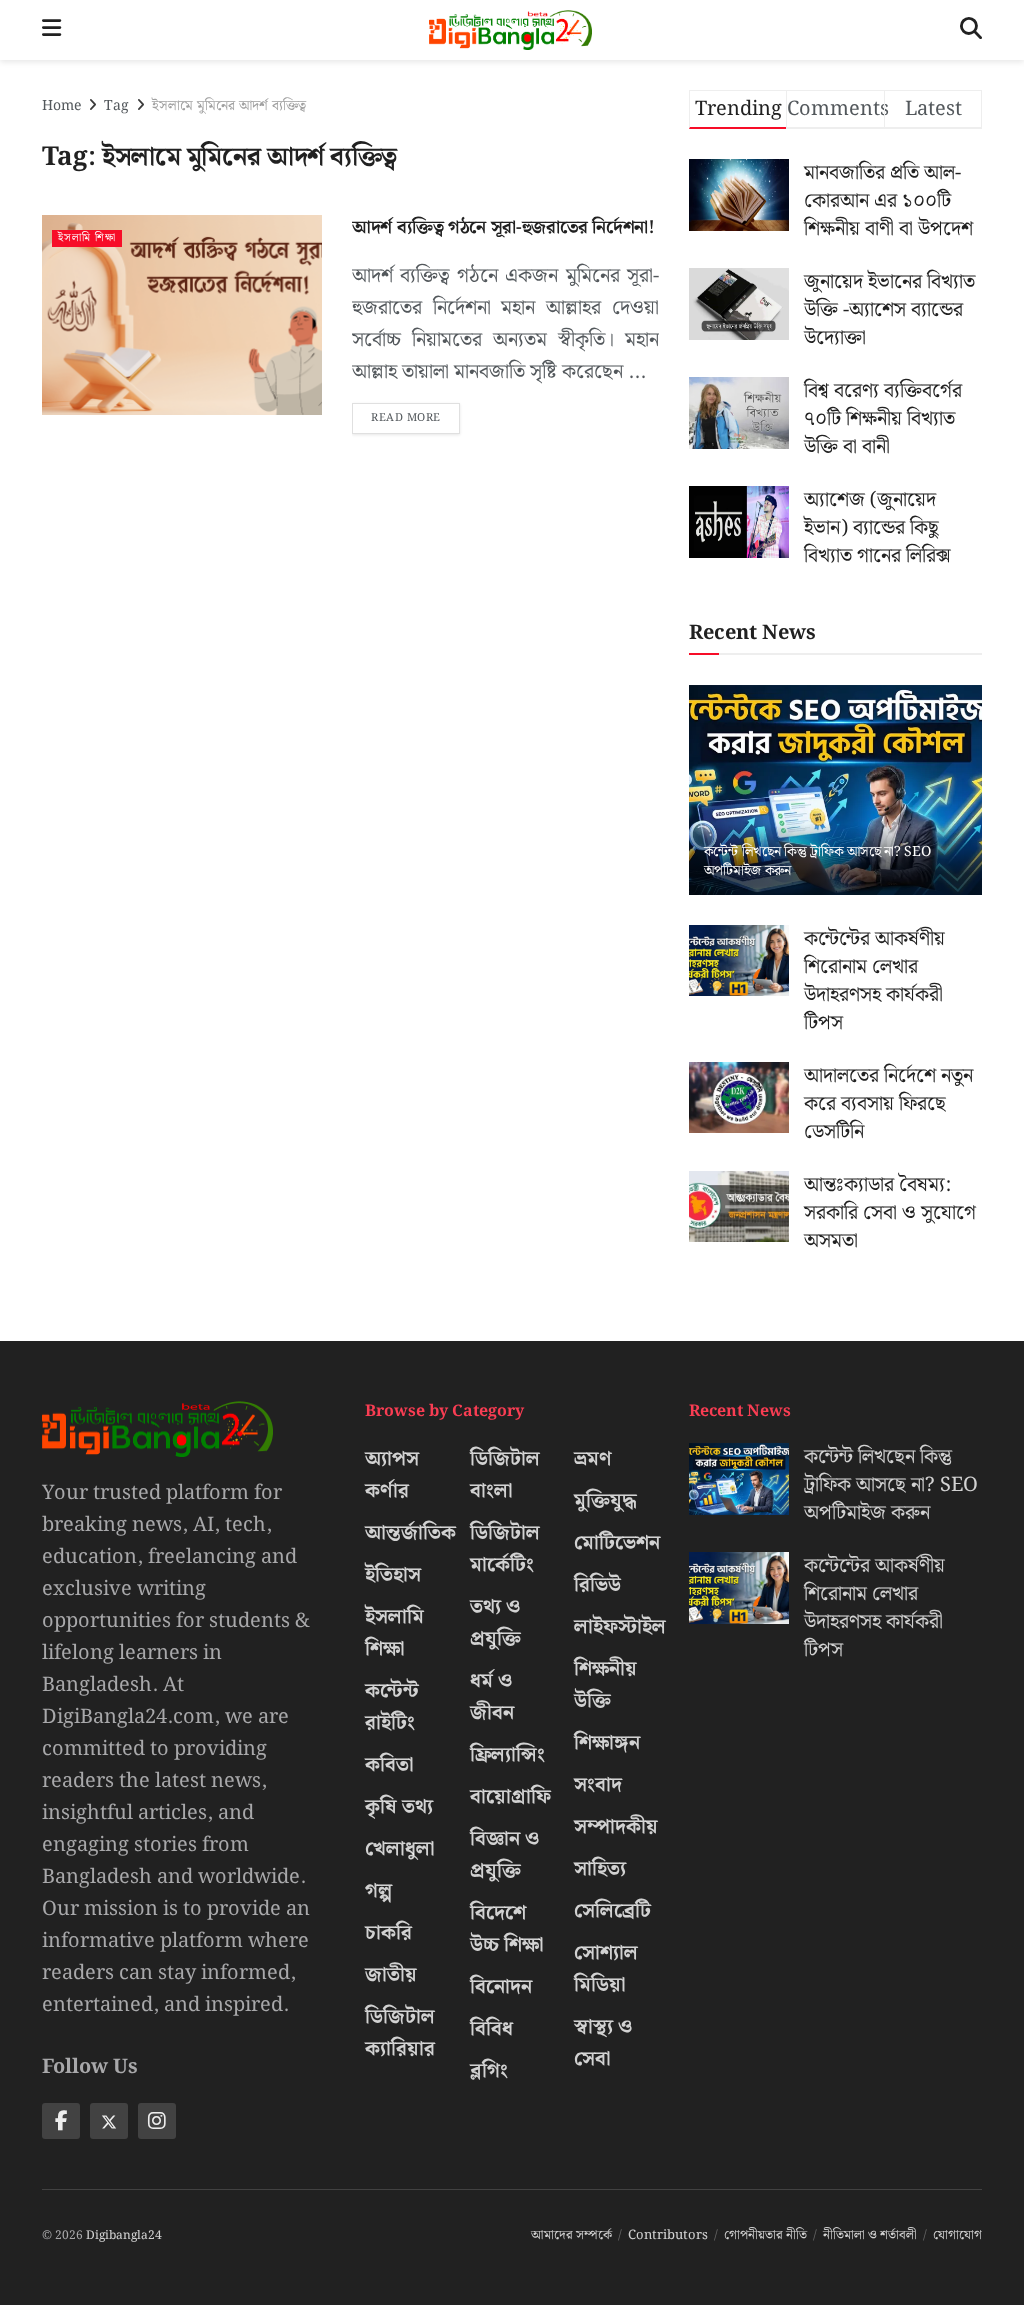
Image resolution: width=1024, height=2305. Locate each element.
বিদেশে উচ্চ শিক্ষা (507, 1929)
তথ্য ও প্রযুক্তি (495, 1623)
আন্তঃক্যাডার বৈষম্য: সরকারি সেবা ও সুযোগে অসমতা (890, 1213)
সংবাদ (598, 1785)
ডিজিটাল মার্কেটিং (505, 1549)
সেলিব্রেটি (612, 1911)
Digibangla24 (124, 2235)
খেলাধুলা (400, 1849)
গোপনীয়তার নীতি (765, 2235)
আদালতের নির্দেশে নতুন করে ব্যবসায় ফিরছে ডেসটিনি (888, 1104)
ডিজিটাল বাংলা (505, 1475)
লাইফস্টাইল (620, 1627)
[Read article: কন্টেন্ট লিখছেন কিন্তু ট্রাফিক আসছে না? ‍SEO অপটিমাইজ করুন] (835, 790)
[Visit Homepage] (510, 30)
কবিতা (389, 1765)
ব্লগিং (489, 2071)
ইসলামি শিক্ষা (87, 238)
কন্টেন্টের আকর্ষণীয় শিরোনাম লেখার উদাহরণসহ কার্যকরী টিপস (874, 981)
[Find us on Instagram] (157, 2121)
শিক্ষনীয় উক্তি (605, 1685)
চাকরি (388, 1933)
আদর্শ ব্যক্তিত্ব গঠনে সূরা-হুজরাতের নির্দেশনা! (503, 227)
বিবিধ (491, 2029)
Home (61, 106)
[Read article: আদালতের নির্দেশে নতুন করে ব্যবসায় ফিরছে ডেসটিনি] (739, 1098)
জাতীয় (391, 1975)
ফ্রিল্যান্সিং (507, 1755)
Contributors (668, 2235)
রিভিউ (597, 1585)
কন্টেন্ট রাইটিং (392, 1707)
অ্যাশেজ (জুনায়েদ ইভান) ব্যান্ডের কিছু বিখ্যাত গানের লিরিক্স (877, 528)
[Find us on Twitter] (109, 2121)
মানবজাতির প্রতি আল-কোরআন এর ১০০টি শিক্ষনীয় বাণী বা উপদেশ (888, 201)
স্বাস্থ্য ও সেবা (603, 2043)
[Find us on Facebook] (61, 2121)
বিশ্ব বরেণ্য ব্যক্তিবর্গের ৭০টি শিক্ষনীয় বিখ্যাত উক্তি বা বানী (883, 419)
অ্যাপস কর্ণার (392, 1475)
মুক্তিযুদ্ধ (605, 1501)
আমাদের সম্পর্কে (571, 2235)
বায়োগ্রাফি (510, 1797)
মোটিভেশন (617, 1543)
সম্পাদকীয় (616, 1827)
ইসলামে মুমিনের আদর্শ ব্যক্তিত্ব (229, 106)
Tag (116, 106)
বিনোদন (501, 1987)
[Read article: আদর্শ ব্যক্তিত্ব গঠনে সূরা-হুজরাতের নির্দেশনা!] (182, 315)
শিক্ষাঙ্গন (607, 1743)
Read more (415, 415)
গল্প (378, 1891)
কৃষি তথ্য (399, 1807)
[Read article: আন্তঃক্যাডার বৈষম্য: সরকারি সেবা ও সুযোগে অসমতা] (739, 1207)
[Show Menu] (51, 30)
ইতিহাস (393, 1575)
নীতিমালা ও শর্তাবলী (870, 2235)
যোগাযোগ (957, 2235)
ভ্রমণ (593, 1459)
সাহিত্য (600, 1869)
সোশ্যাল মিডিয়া (606, 1969)
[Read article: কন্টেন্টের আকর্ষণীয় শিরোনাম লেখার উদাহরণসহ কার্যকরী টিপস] (739, 961)
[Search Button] (971, 30)
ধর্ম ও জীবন (492, 1697)
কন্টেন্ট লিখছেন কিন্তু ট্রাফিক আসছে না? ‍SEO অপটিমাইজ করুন (817, 861)
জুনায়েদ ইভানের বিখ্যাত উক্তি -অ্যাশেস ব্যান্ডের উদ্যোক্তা (889, 310)
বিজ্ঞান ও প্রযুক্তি (504, 1855)
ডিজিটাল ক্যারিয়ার (400, 2033)
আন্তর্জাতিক (410, 1533)
